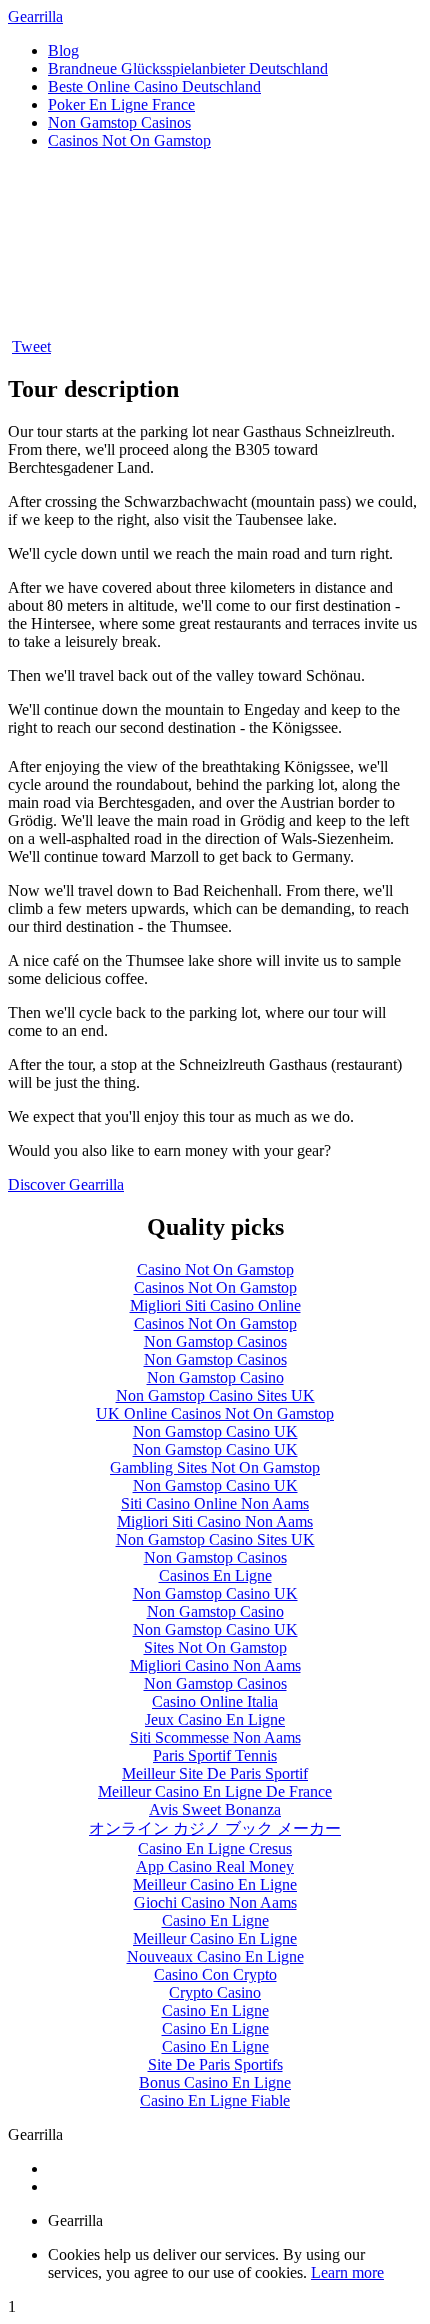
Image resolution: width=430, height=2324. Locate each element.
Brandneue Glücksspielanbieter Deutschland (188, 68)
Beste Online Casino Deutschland (154, 86)
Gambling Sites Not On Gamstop (215, 1467)
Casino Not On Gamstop (215, 1269)
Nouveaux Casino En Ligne (215, 1956)
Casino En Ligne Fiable (215, 2100)
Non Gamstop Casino (215, 1377)
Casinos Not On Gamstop (129, 140)
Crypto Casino (215, 1992)
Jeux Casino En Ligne (215, 1719)
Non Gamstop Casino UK (215, 1431)
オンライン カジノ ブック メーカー (215, 1828)
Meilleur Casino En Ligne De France (215, 1791)
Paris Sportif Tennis (215, 1755)
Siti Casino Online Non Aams (215, 1503)
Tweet (31, 346)
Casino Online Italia (215, 1701)
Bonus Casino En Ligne (215, 2082)
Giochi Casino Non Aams (215, 1902)
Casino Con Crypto (215, 1974)
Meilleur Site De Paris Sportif (215, 1773)
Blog (63, 50)
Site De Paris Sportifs (215, 2064)
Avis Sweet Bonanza (215, 1809)
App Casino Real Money (215, 1866)
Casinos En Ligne (215, 1575)
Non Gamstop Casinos (119, 122)
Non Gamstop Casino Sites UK (215, 1395)
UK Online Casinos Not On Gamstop (215, 1413)
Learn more (347, 2272)
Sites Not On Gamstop (215, 1647)
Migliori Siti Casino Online (215, 1305)
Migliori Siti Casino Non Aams (215, 1521)
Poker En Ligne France (121, 104)
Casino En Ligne (215, 1920)
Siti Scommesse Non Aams (215, 1737)
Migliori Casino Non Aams (215, 1665)
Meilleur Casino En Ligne (215, 1884)
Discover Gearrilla (66, 1184)
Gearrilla (35, 16)
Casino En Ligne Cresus (215, 1848)
